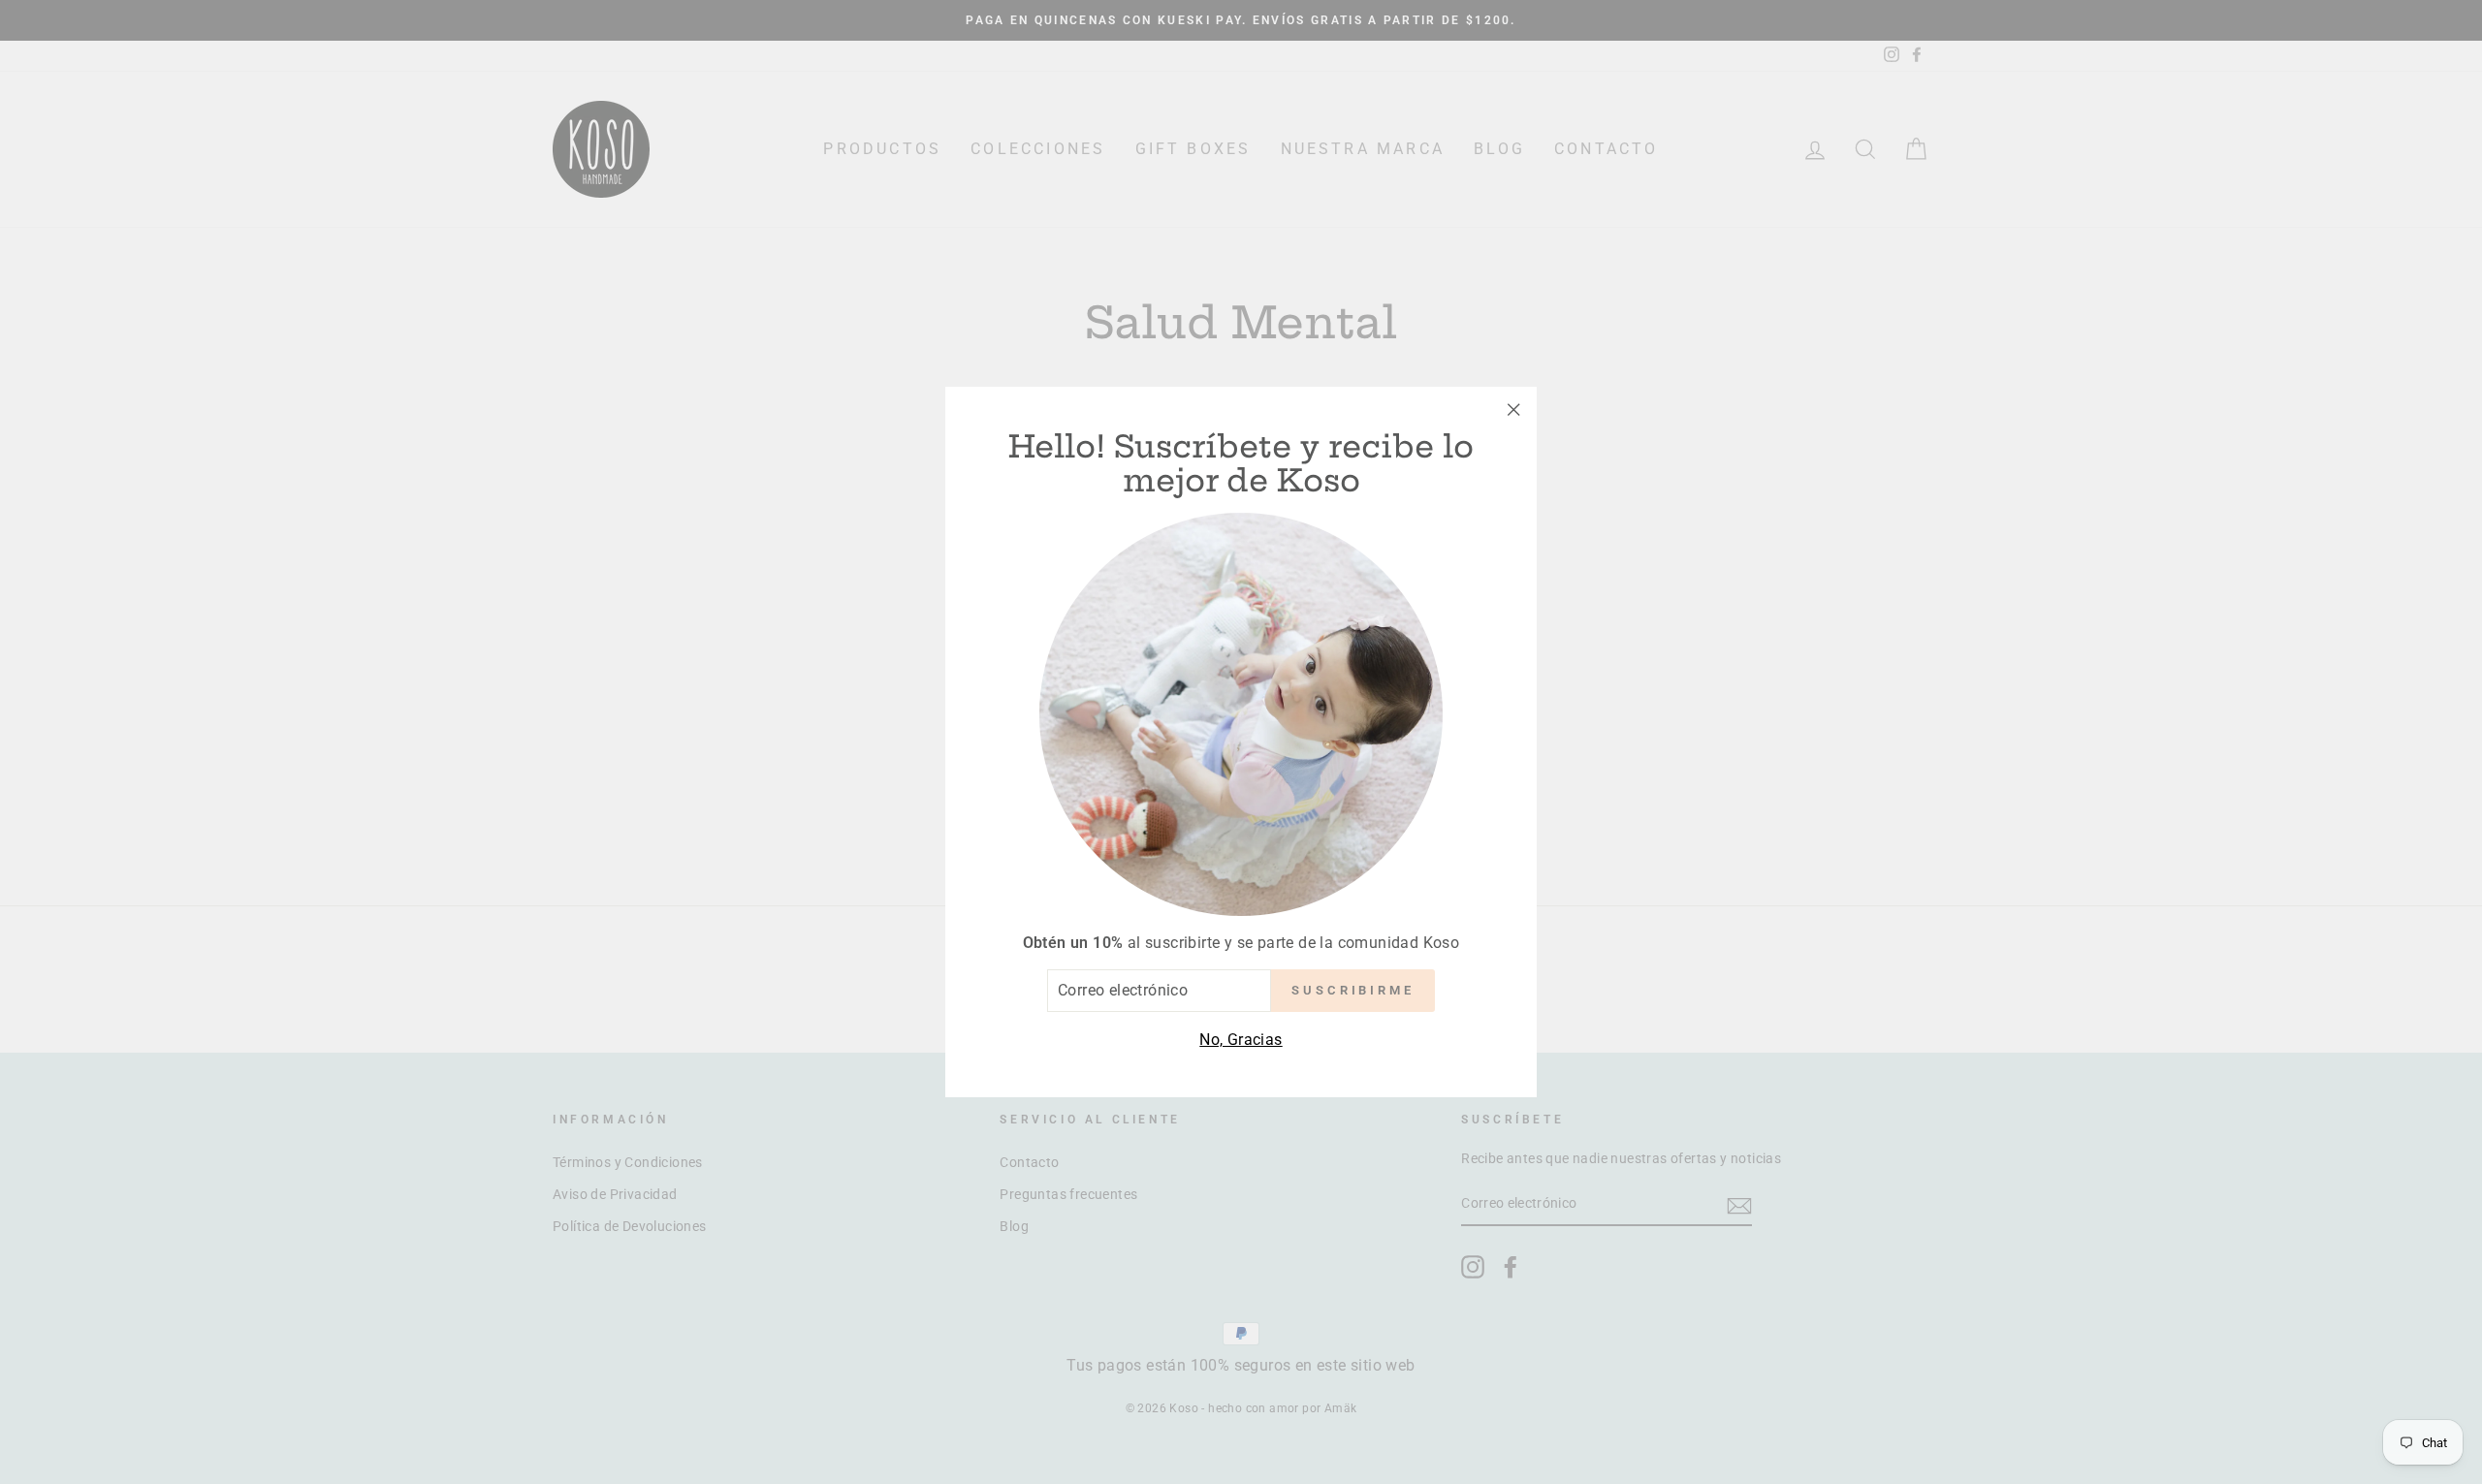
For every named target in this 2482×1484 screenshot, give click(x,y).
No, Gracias (1241, 1040)
